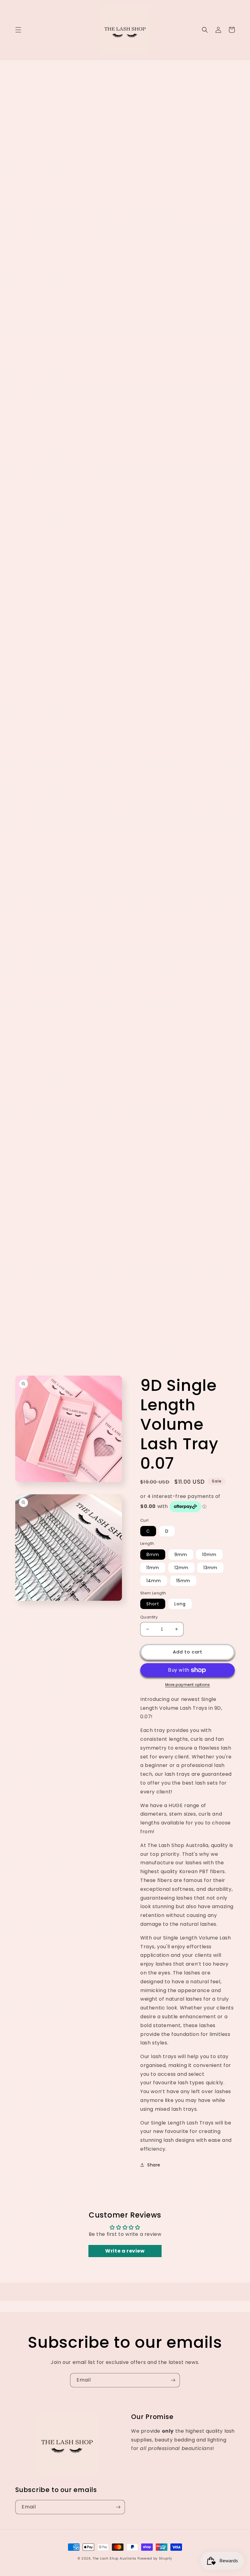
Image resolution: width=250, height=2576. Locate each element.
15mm (183, 1581)
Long (180, 1604)
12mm (181, 1568)
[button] (18, 30)
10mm (209, 1555)
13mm (210, 1568)
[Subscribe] (173, 2380)
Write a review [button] (125, 2251)
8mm (153, 1555)
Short (153, 1604)
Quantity (149, 1617)
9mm (181, 1555)
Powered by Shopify (155, 2559)
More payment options (188, 1685)
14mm (154, 1581)
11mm (153, 1568)
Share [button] (154, 2165)
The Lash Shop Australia (114, 2559)
